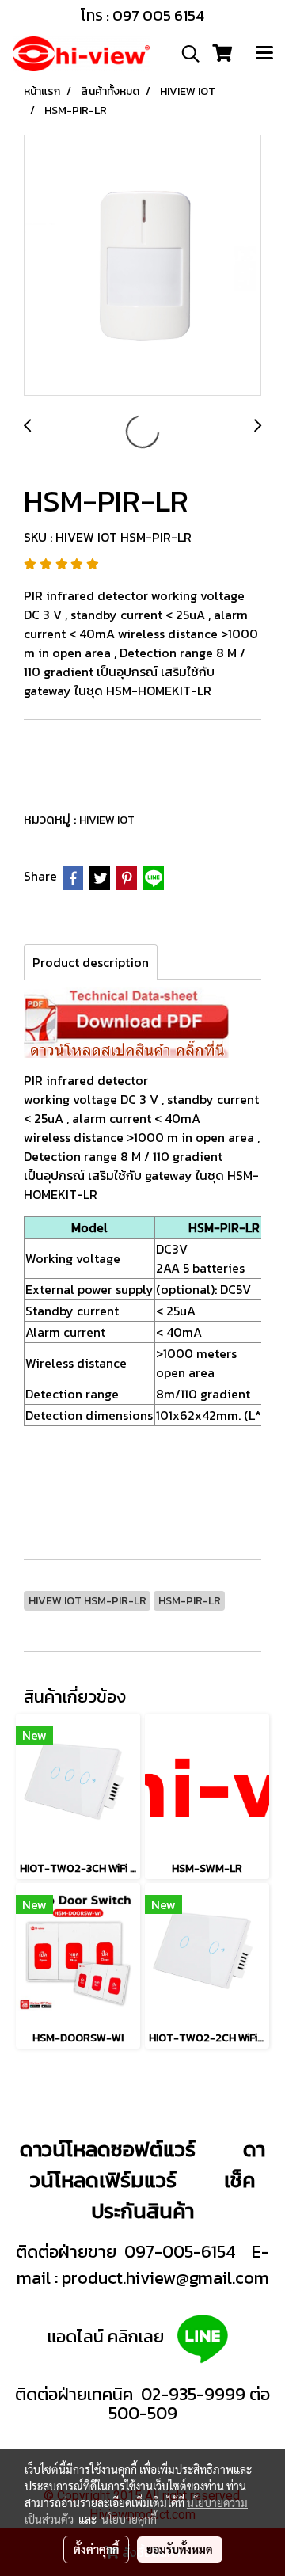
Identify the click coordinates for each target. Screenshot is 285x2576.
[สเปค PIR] (126, 1021)
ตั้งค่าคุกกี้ (96, 2549)
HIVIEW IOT (107, 820)
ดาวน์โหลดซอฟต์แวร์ (108, 2149)
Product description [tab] (91, 962)
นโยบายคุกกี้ (129, 2519)
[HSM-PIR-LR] (142, 266)
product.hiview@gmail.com (165, 2278)
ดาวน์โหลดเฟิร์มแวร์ (148, 2164)
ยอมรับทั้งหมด (180, 2549)
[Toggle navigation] (264, 54)
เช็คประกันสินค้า (173, 2195)
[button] (185, 54)
